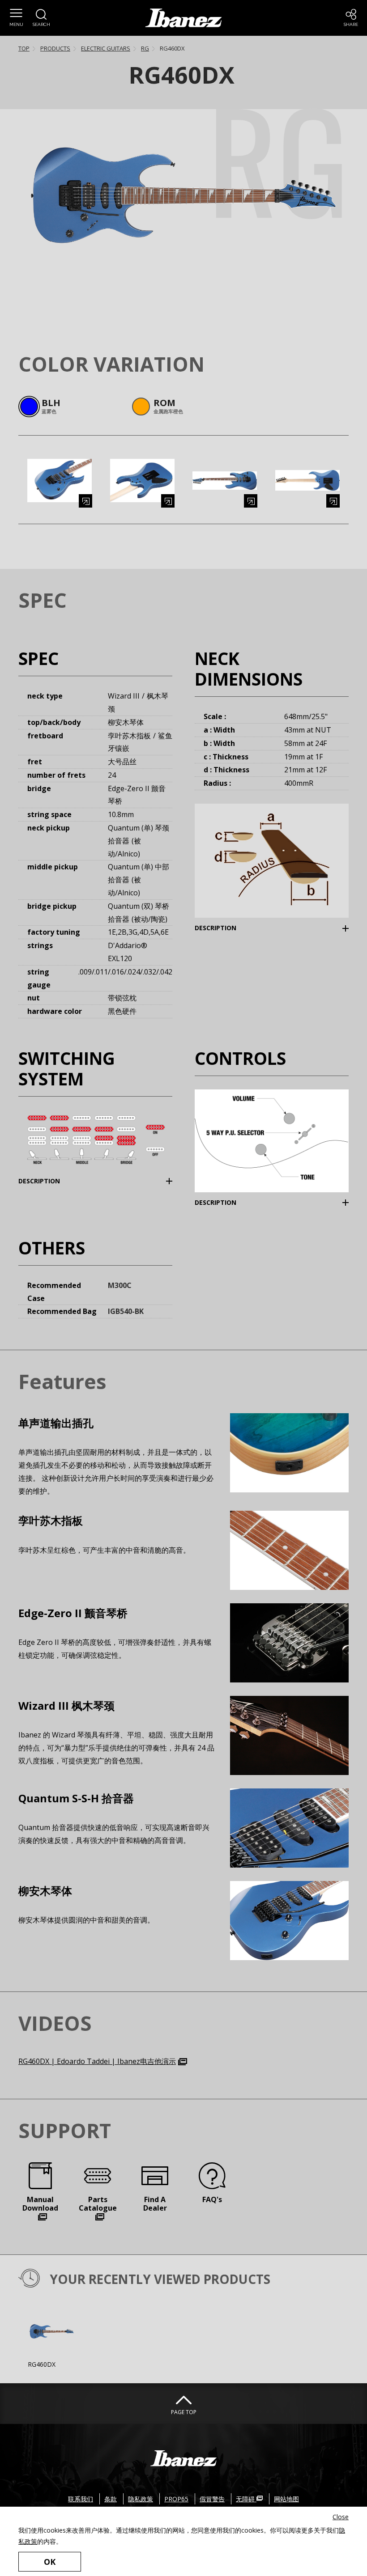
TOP (24, 48)
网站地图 (286, 2499)
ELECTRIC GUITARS (106, 48)
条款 (111, 2499)
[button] (16, 18)
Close (341, 2517)
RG (145, 48)
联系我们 (81, 2499)
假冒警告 (212, 2499)
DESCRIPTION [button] (229, 928)
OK (50, 2562)
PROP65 (176, 2499)
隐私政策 (141, 2499)
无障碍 (246, 2499)
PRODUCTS (55, 48)
